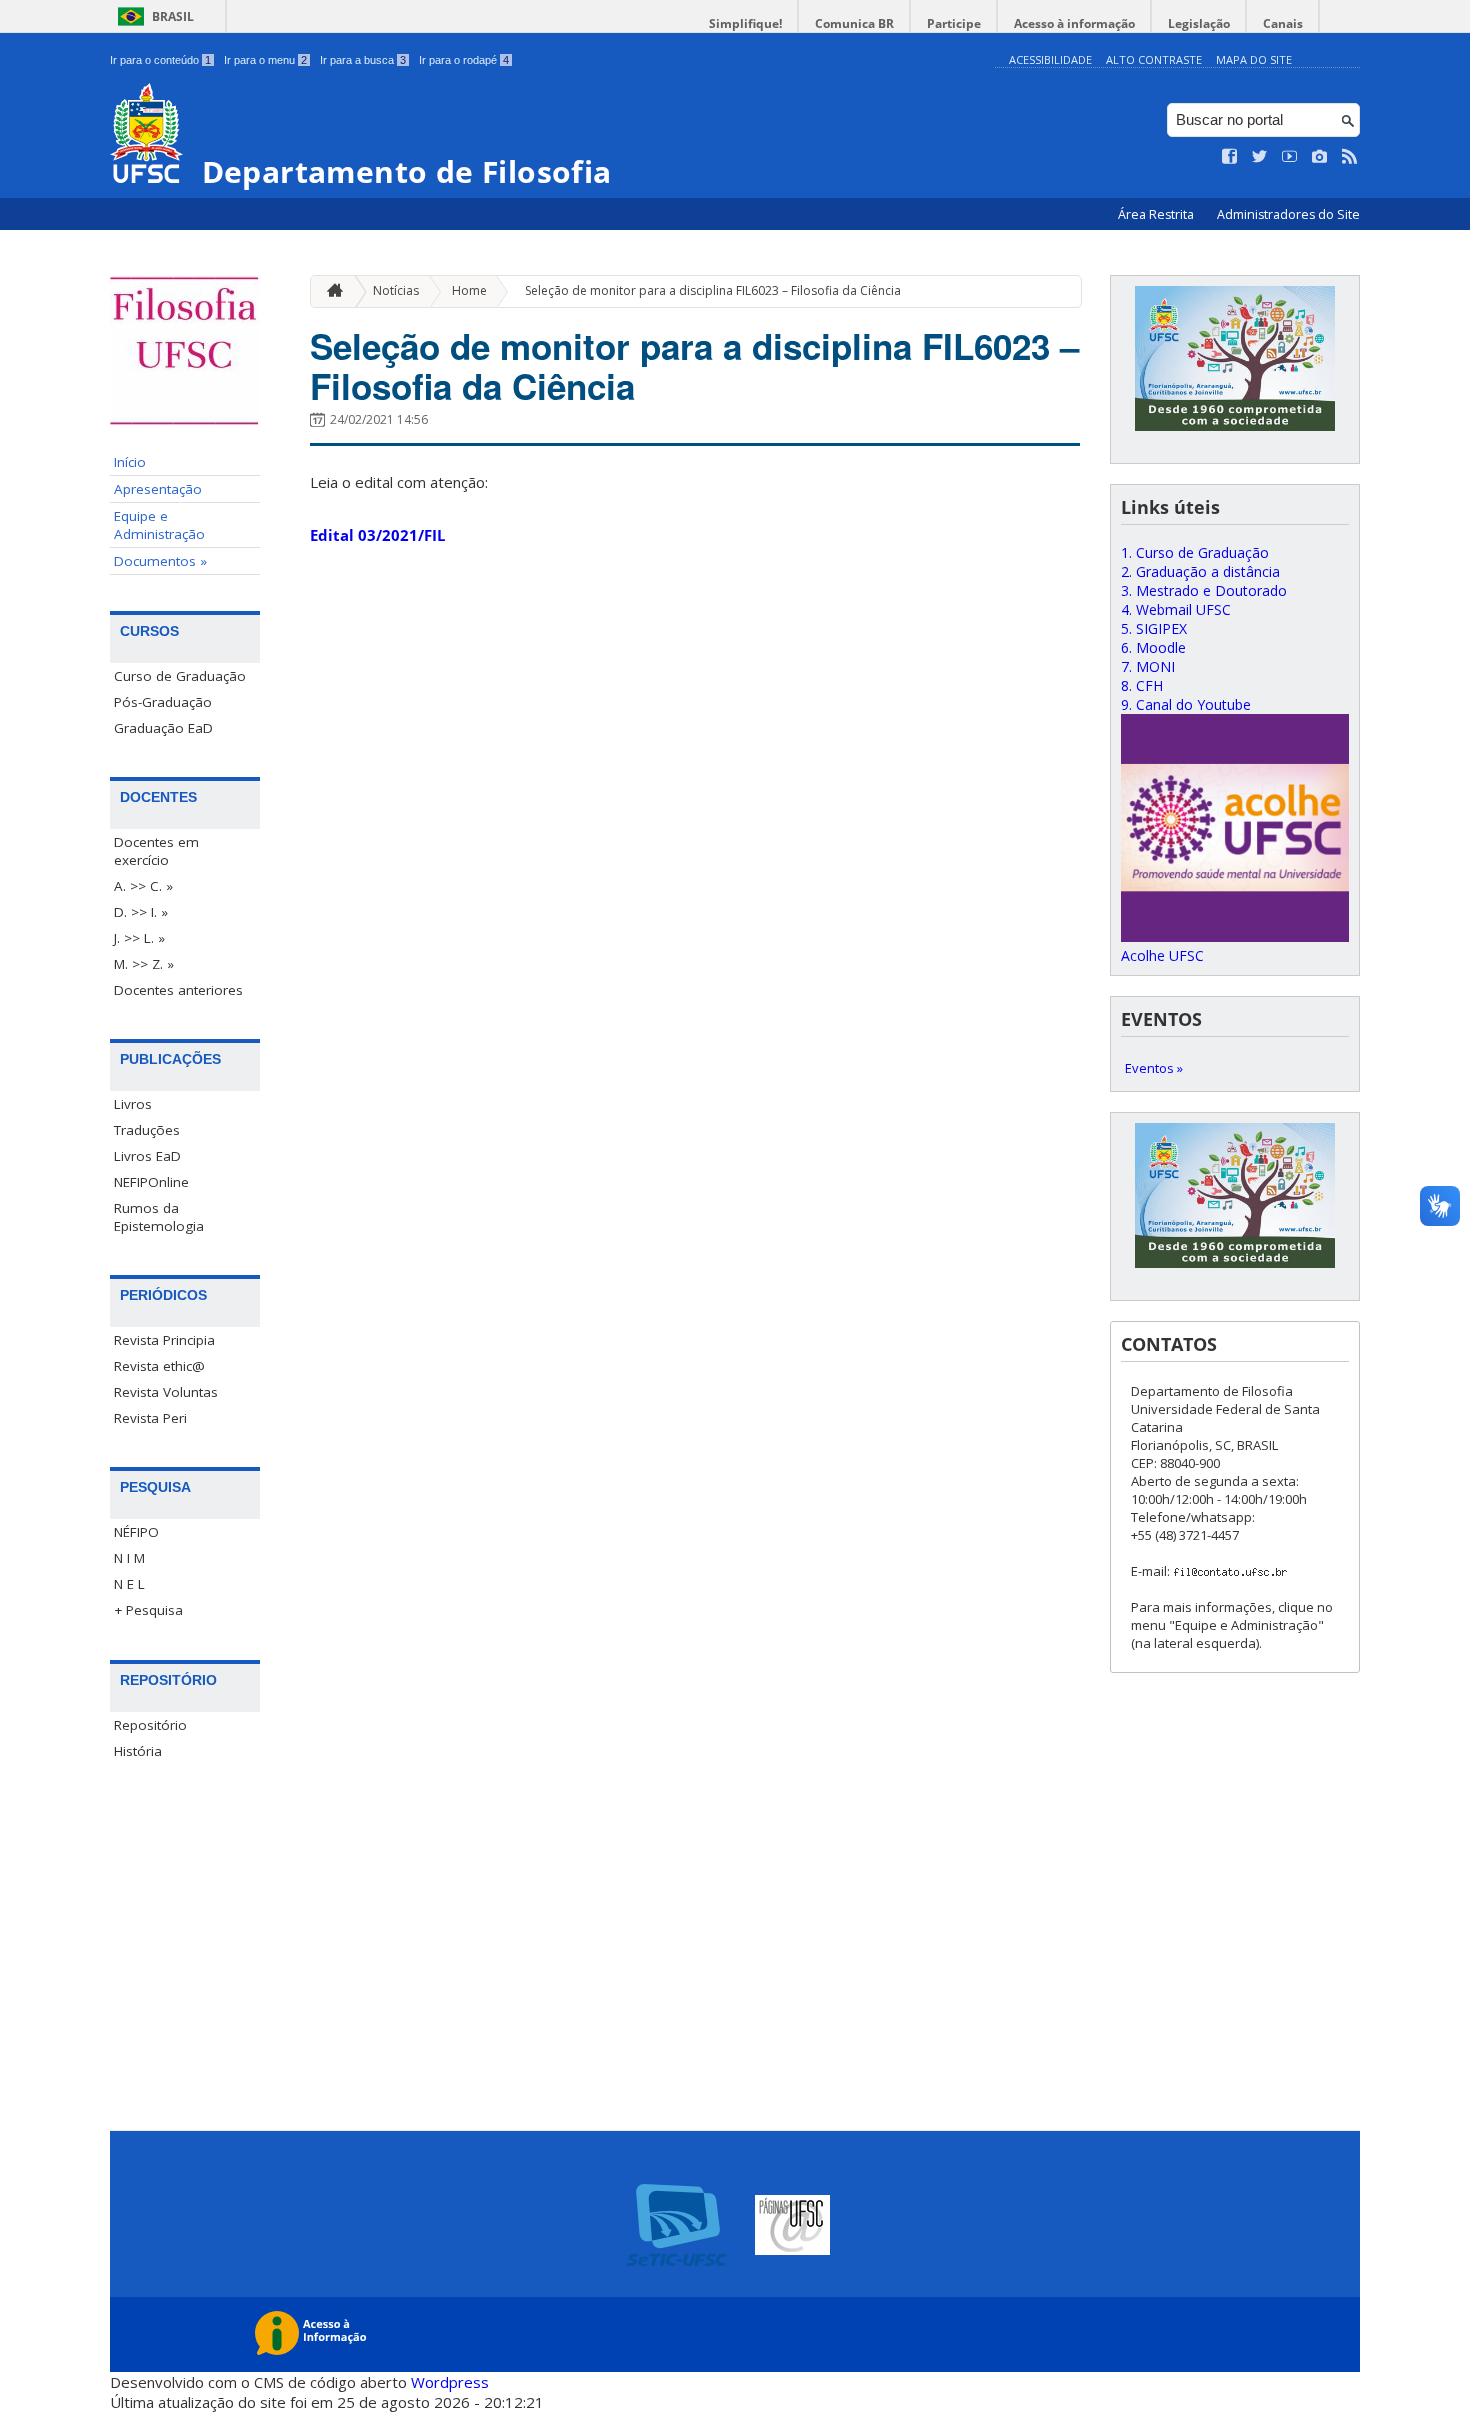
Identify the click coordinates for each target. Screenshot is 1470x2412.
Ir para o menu (265, 60)
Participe (954, 23)
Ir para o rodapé (464, 60)
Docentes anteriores (178, 990)
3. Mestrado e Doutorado (1204, 590)
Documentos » (160, 561)
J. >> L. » (139, 938)
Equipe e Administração (159, 525)
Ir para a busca (363, 60)
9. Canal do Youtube (1186, 704)
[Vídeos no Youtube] (1290, 157)
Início (130, 462)
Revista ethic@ (159, 1366)
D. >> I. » (141, 912)
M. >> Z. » (144, 964)
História (138, 1751)
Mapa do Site (1254, 59)
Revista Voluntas (166, 1392)
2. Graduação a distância (1200, 571)
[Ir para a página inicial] (330, 291)
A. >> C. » (143, 886)
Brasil (173, 16)
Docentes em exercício (156, 851)
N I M (129, 1558)
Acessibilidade (1050, 59)
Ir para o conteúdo (160, 60)
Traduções (147, 1130)
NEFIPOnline (151, 1182)
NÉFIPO (136, 1532)
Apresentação (158, 489)
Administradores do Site (1288, 214)
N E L (129, 1584)
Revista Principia (164, 1340)
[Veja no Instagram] (1320, 157)
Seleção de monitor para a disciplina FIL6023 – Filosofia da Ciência (713, 290)
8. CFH (1142, 685)
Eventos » (1154, 1068)
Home (469, 290)
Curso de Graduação (180, 676)
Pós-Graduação (163, 702)
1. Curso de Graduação (1195, 552)
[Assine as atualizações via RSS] (1350, 157)
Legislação (1199, 23)
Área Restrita (1157, 214)
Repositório (150, 1725)
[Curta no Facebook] (1230, 157)
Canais (1283, 23)
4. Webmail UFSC (1176, 609)
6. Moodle (1153, 647)
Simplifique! (745, 23)
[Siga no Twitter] (1260, 157)
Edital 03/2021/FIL (377, 535)
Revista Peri (150, 1418)
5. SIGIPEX (1154, 628)
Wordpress (450, 2382)
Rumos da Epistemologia (159, 1217)
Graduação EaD (163, 728)
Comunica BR (854, 23)
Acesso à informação (1074, 23)
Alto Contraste (1154, 59)
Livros (133, 1104)
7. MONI (1148, 666)
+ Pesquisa (148, 1610)
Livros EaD (147, 1156)
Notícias (396, 290)
